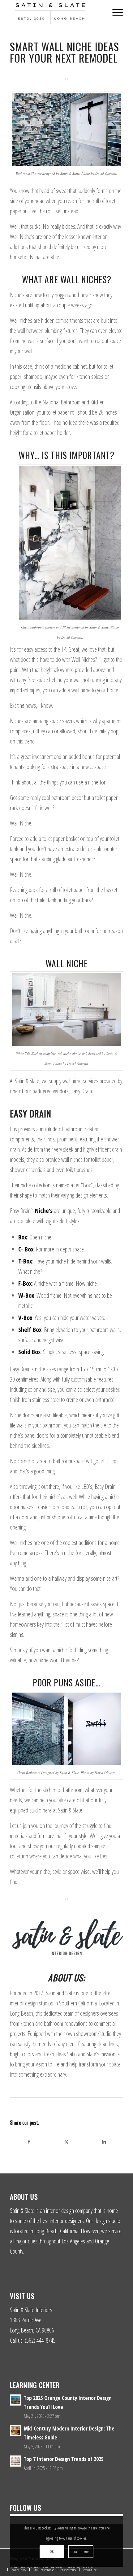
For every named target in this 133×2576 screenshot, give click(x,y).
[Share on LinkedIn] (104, 2142)
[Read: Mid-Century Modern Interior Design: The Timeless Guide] (15, 2431)
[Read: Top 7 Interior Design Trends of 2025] (15, 2461)
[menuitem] (115, 13)
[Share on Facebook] (29, 2142)
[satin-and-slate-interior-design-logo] (55, 13)
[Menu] (115, 13)
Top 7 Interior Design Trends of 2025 (64, 2459)
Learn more (81, 2551)
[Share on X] (66, 2142)
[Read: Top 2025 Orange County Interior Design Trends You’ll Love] (15, 2400)
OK (52, 2551)
